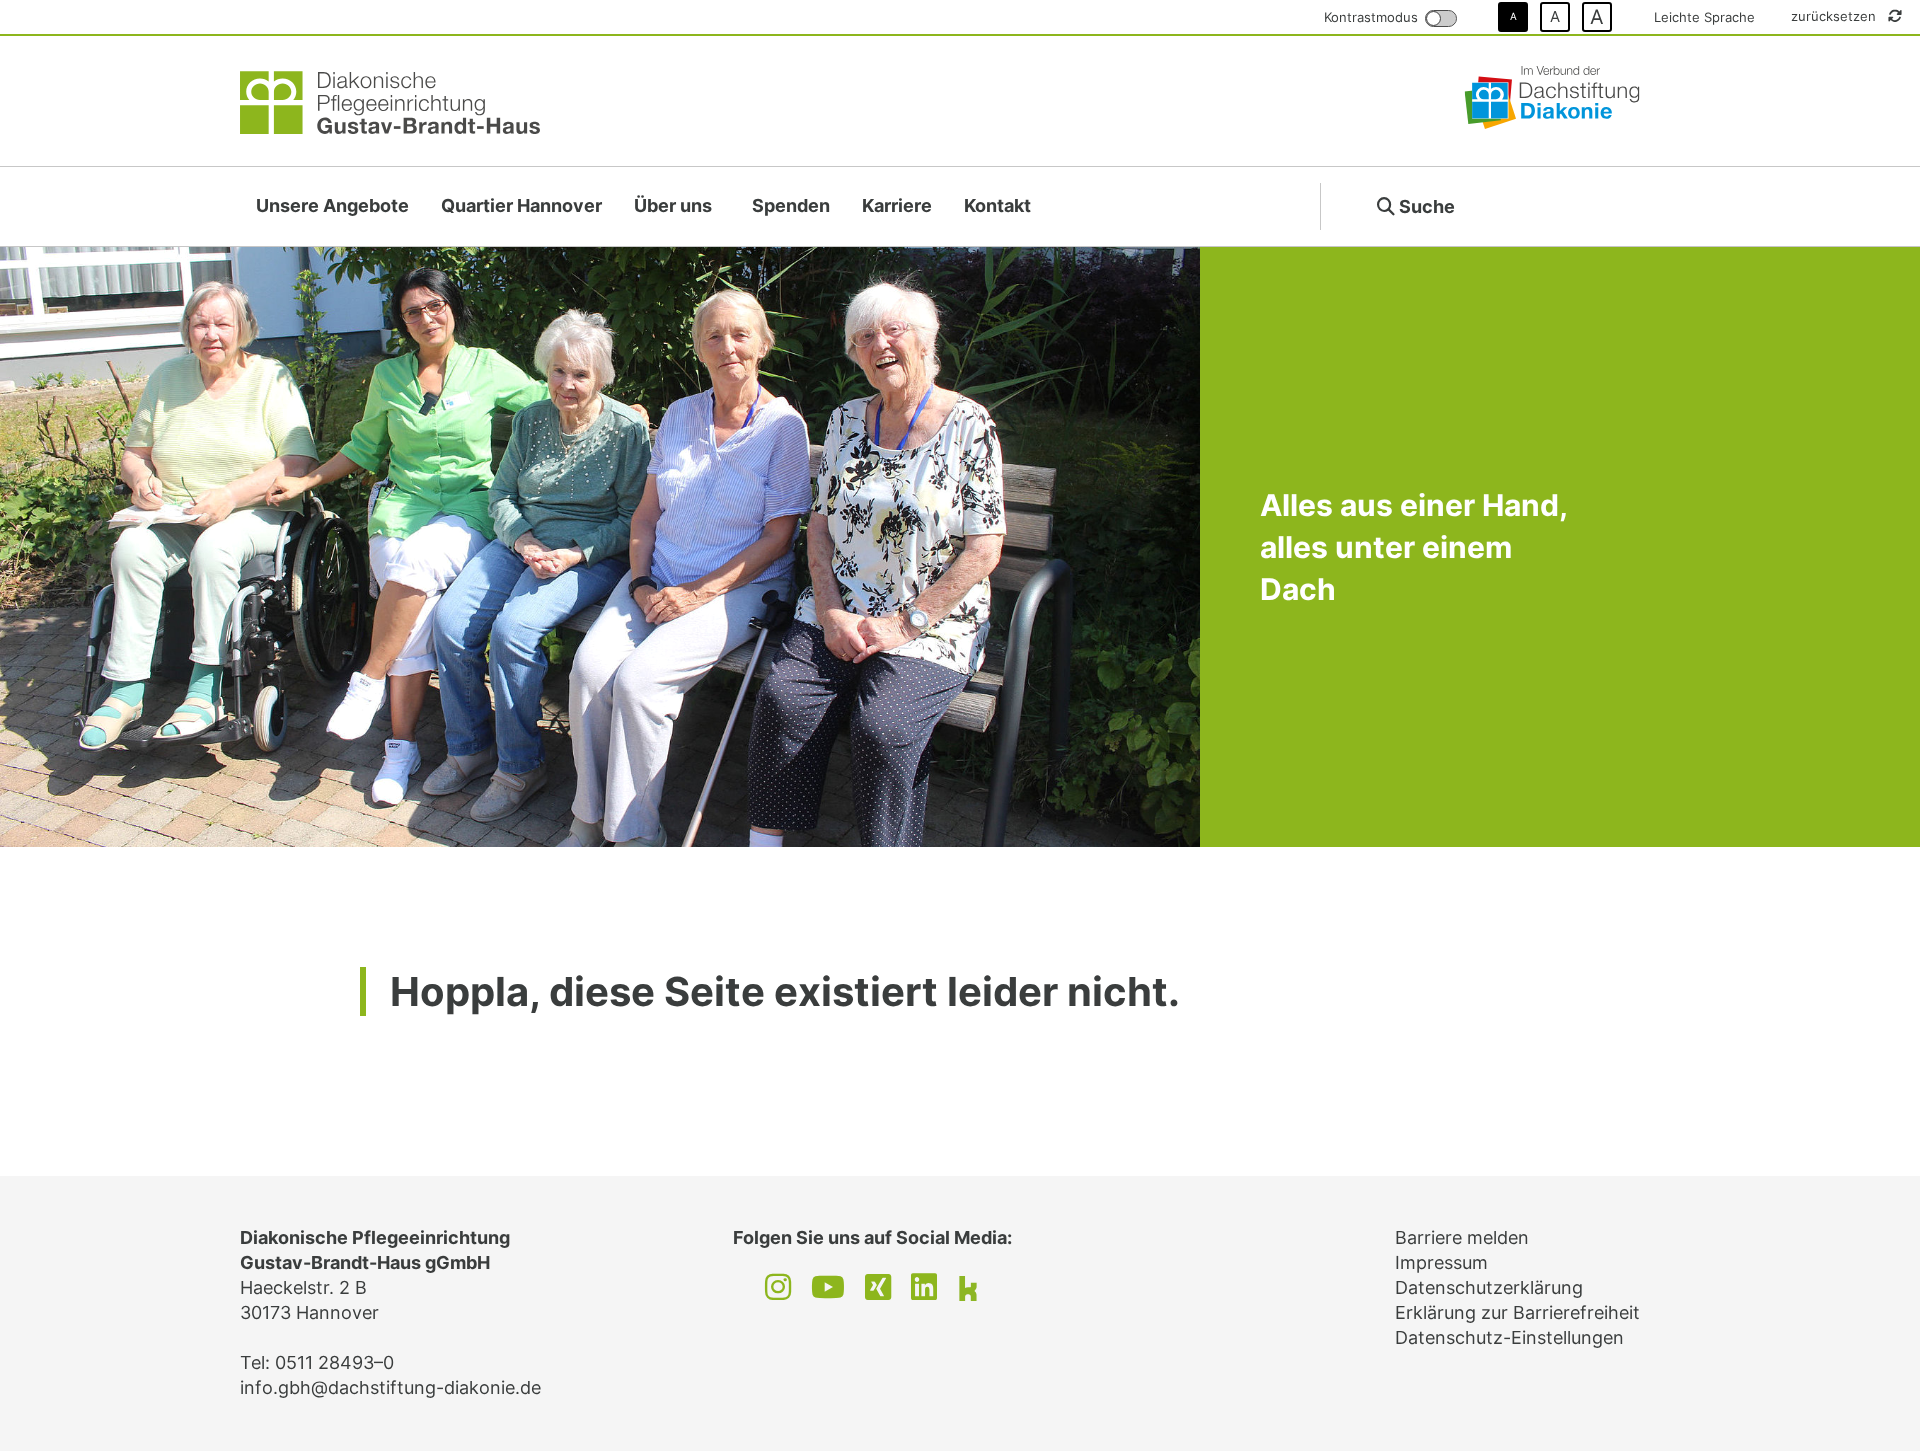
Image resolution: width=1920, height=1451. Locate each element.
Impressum (1441, 1262)
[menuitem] (332, 206)
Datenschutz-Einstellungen (1509, 1337)
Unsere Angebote (332, 205)
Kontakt (997, 205)
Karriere (897, 205)
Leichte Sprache (1704, 17)
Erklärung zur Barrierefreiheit (1517, 1312)
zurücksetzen (1835, 16)
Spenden (791, 205)
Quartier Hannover (521, 205)
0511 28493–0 (334, 1362)
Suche (1425, 206)
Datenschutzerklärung (1489, 1287)
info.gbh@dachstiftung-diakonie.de (390, 1387)
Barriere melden (1462, 1237)
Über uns (673, 205)
